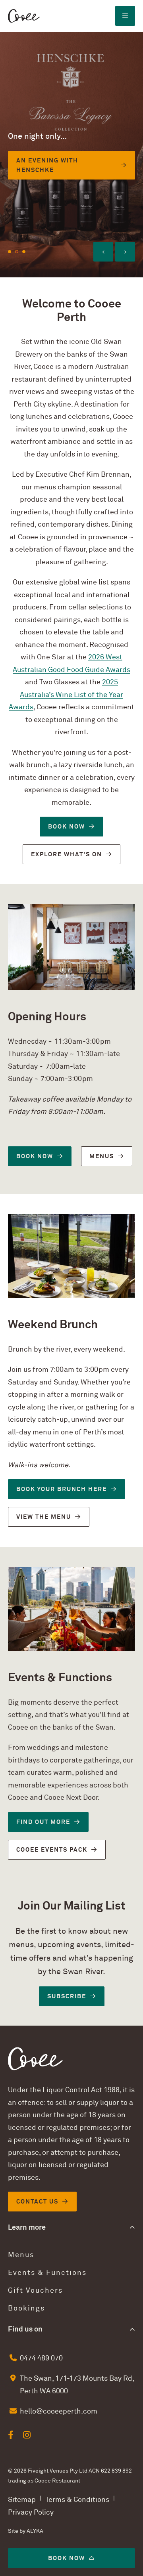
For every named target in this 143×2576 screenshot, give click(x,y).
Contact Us (37, 2202)
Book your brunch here (62, 1489)
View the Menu (44, 1517)
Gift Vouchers (35, 2291)
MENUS (102, 1156)
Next (125, 252)
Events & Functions (47, 2273)
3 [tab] (24, 252)
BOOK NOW (67, 827)
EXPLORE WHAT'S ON (67, 854)
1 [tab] (10, 252)
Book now (67, 2558)
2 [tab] (17, 252)
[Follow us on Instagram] (27, 2435)
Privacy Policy (31, 2512)
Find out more (43, 1822)
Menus (21, 2255)
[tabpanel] (71, 155)
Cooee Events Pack (52, 1850)
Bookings (26, 2308)
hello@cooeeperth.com (59, 2411)
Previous (103, 252)
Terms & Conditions (77, 2500)
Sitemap (22, 2500)
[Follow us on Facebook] (11, 2435)
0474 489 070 (41, 2358)
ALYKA (35, 2531)
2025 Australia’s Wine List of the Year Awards (66, 695)
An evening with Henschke (47, 165)
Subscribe (67, 1996)
